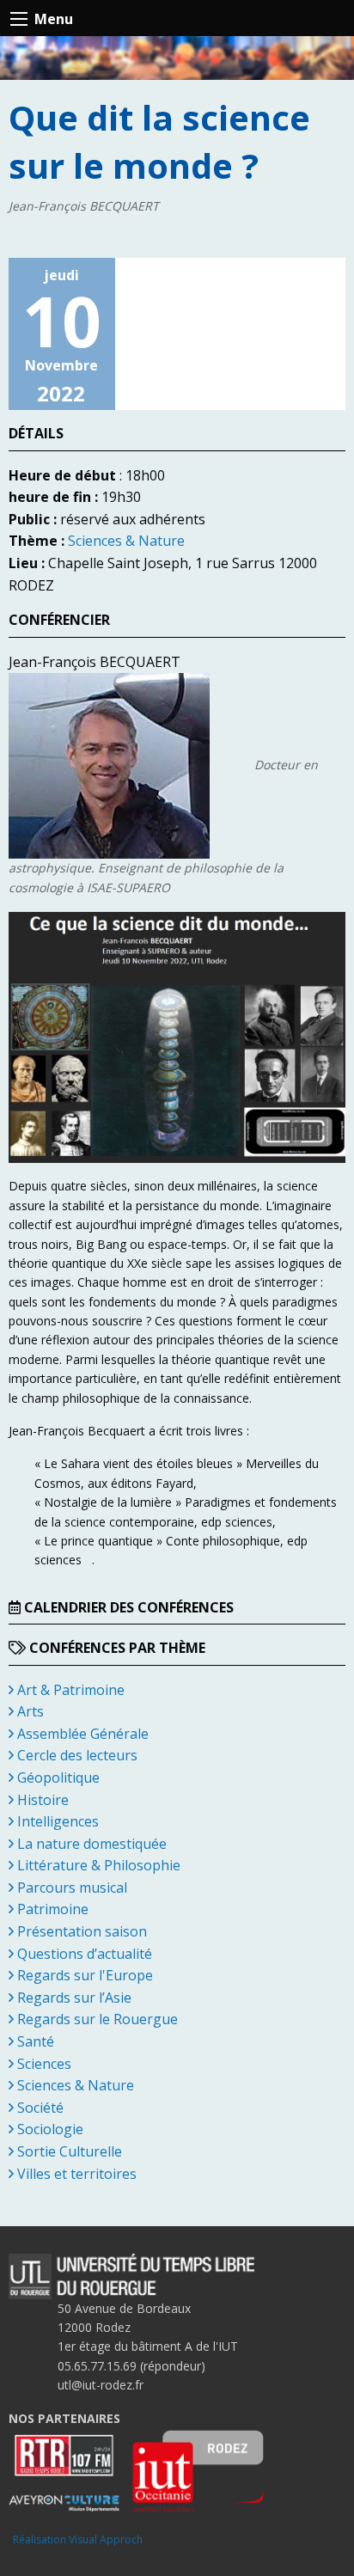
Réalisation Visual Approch (78, 2539)
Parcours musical (70, 1888)
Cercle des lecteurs (76, 1755)
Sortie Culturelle (68, 2151)
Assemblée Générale (81, 1734)
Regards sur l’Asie (73, 1998)
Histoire (41, 1800)
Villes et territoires (75, 2174)
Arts (29, 1711)
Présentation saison (80, 1931)
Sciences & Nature (126, 541)
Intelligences (56, 1821)
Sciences (43, 2064)
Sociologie (49, 2129)
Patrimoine (51, 1909)
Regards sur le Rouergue (96, 2019)
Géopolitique (57, 1778)
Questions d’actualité (83, 1954)
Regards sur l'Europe (83, 1975)
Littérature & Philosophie (97, 1865)
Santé (34, 2041)
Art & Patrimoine (69, 1690)
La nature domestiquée (90, 1844)
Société (39, 2108)
